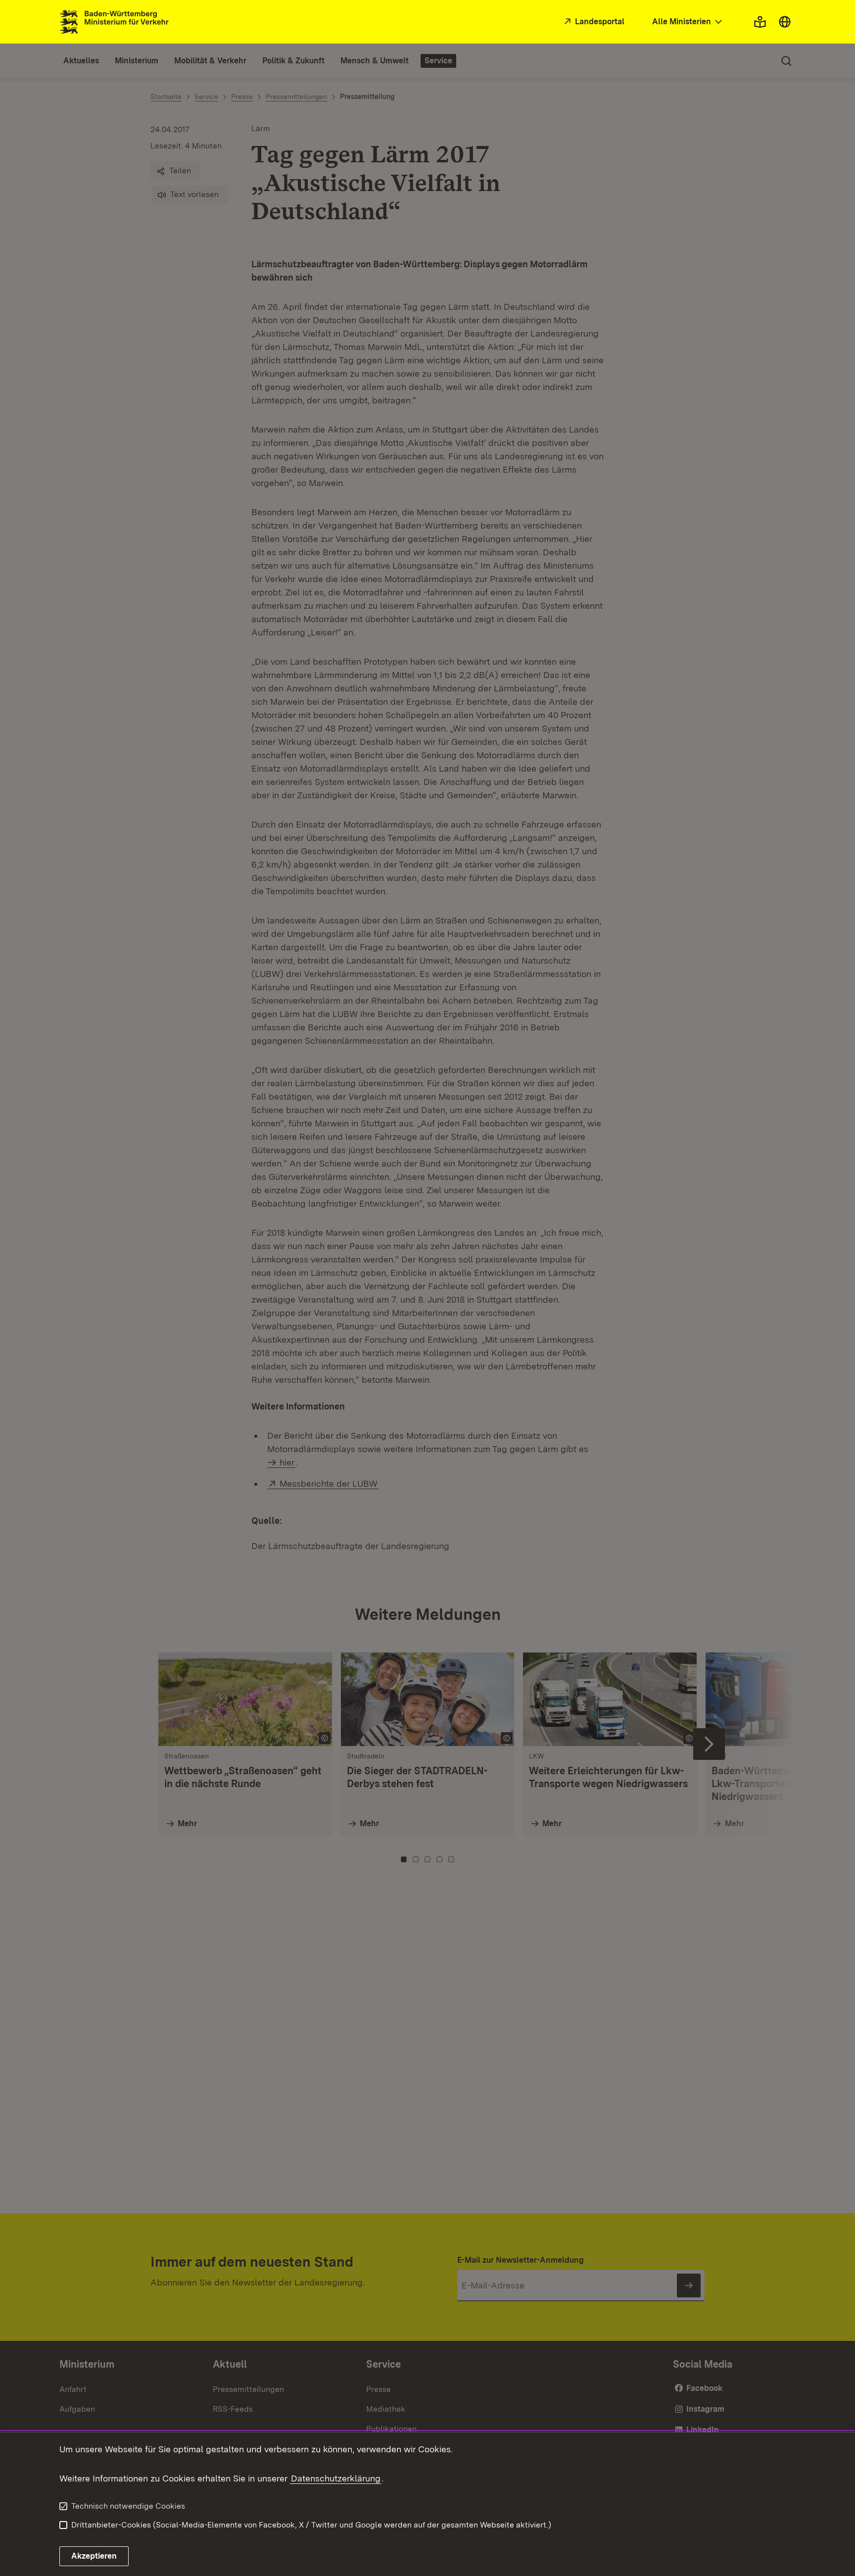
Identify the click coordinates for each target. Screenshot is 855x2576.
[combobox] (688, 22)
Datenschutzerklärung (336, 2478)
